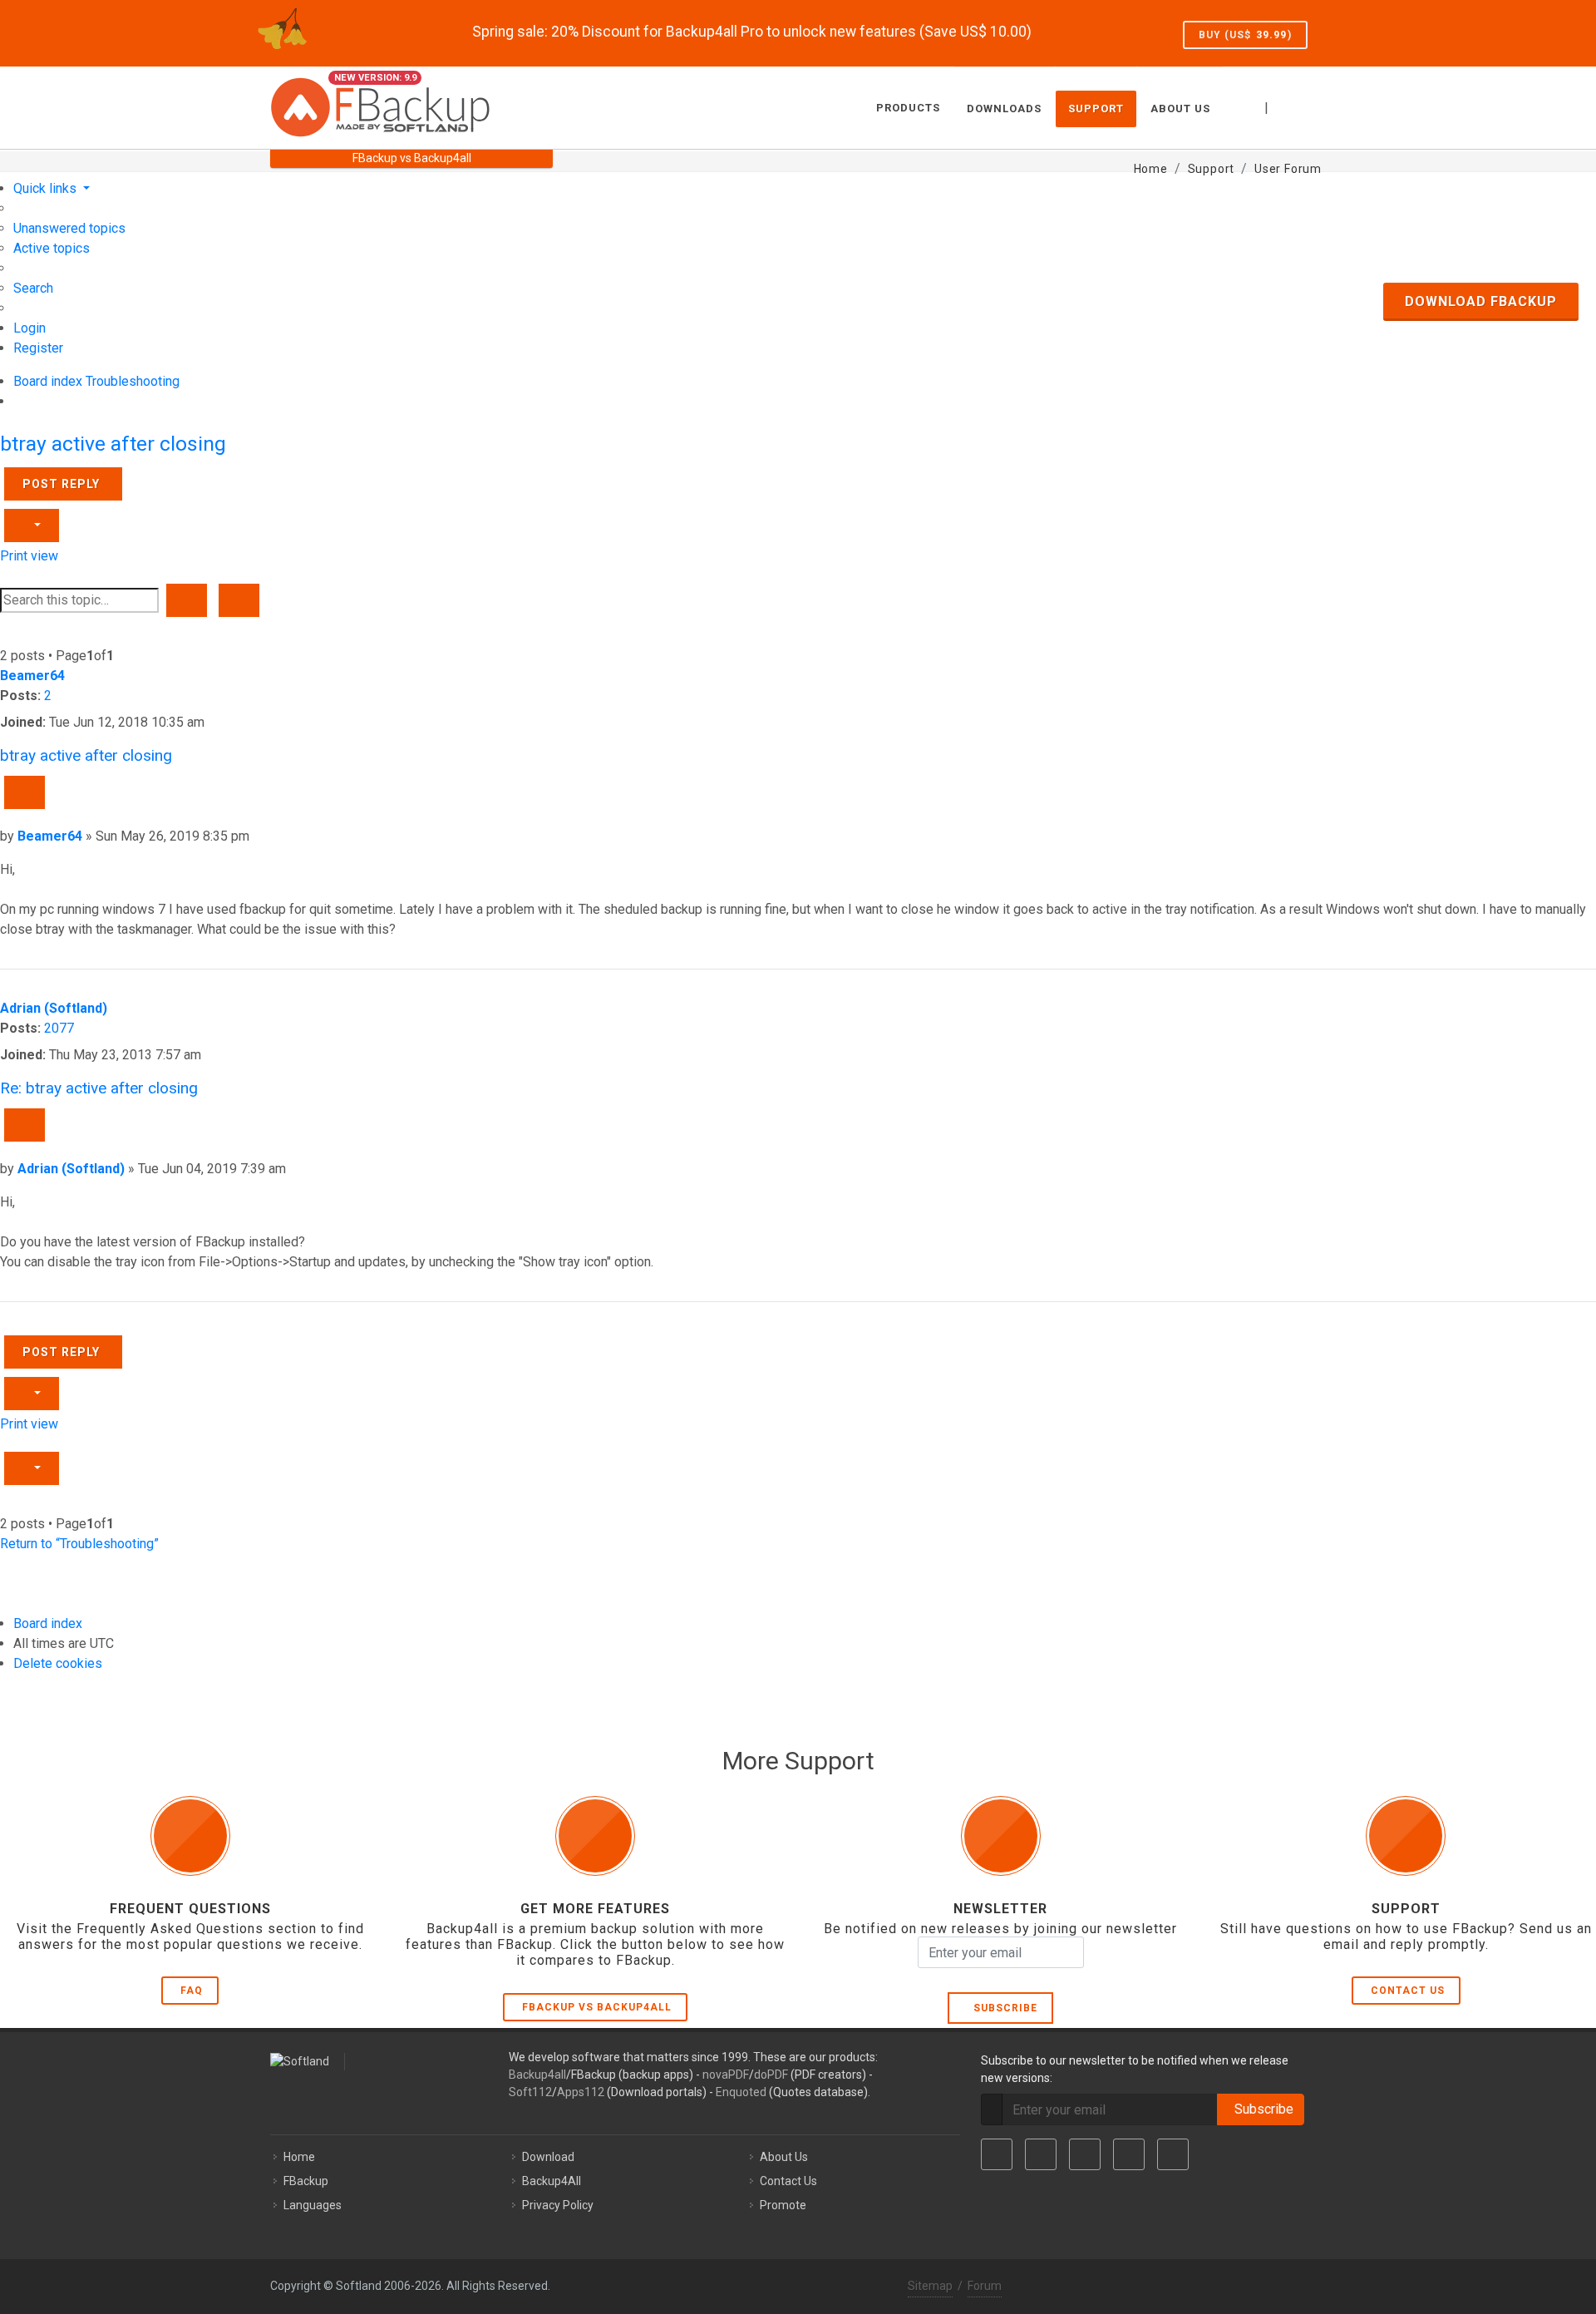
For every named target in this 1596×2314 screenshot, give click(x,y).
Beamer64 (32, 676)
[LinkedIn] (1085, 2154)
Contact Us (1408, 1991)
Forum (985, 2286)
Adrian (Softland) (54, 1008)
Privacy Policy (558, 2205)
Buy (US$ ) (1245, 35)
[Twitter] (1041, 2154)
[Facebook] (997, 2154)
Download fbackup (1481, 301)
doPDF (771, 2075)
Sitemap (930, 2286)
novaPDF (726, 2075)
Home (299, 2157)
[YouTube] (1129, 2154)
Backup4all (537, 2075)
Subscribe (1002, 2008)
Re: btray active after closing (99, 1088)
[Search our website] (1308, 106)
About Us (784, 2157)
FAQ (192, 1991)
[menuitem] (69, 228)
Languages (313, 2205)
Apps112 (581, 2092)
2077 (59, 1028)
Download (548, 2157)
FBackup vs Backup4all (597, 2007)
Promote (783, 2205)
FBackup (306, 2181)
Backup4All (552, 2181)
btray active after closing (113, 444)
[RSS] (1173, 2154)
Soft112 (530, 2092)
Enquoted (741, 2092)
